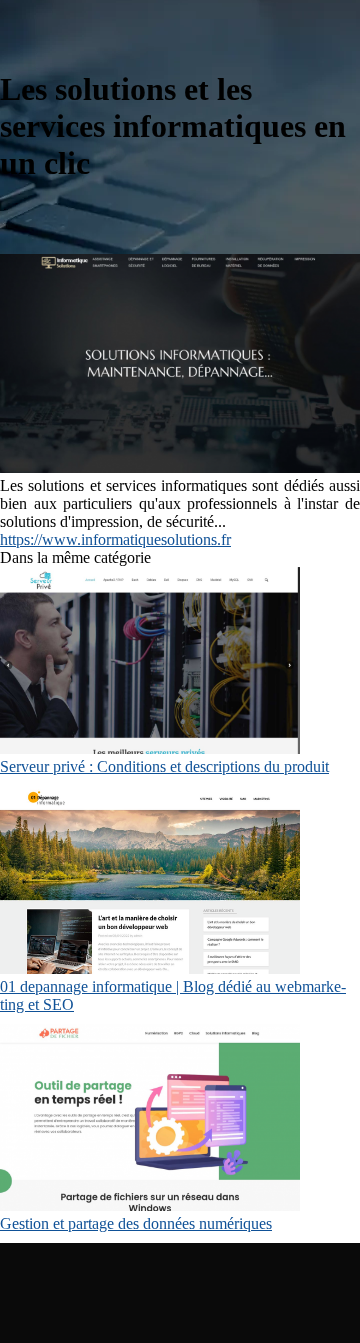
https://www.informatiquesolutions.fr (115, 539)
